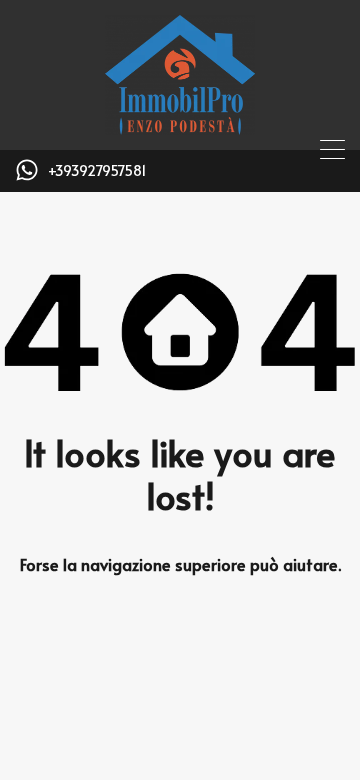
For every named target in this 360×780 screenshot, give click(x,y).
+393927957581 (97, 171)
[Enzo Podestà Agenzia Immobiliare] (180, 125)
